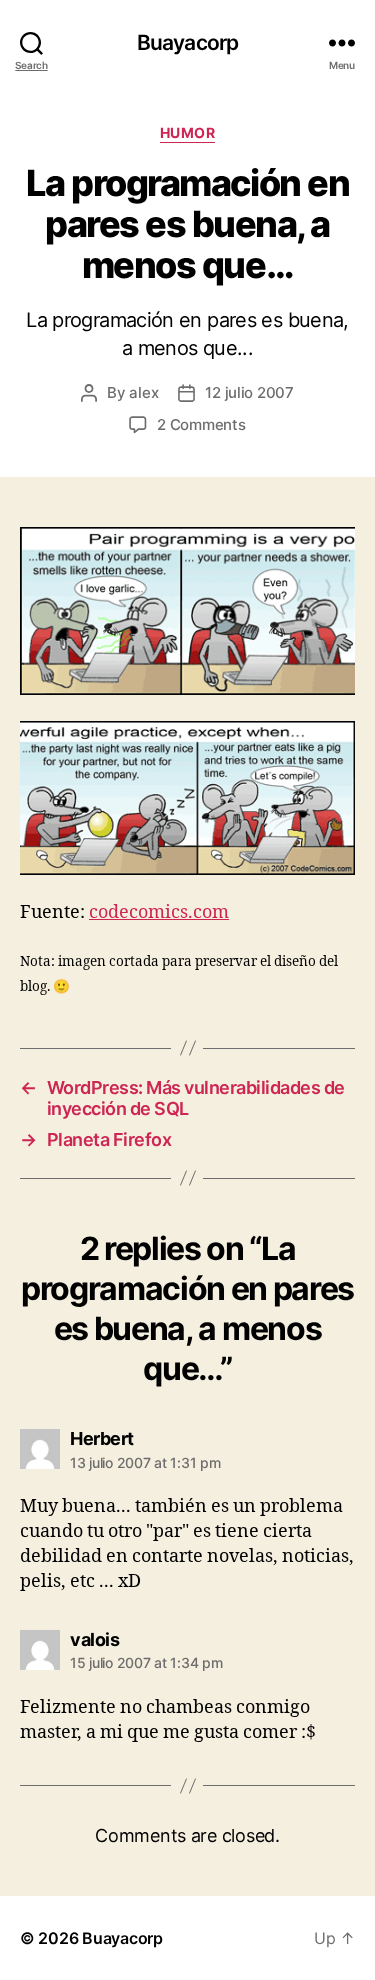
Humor (188, 132)
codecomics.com (159, 912)
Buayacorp (187, 42)
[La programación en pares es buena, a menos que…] (187, 611)
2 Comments (201, 424)
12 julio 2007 (249, 392)
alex (143, 392)
